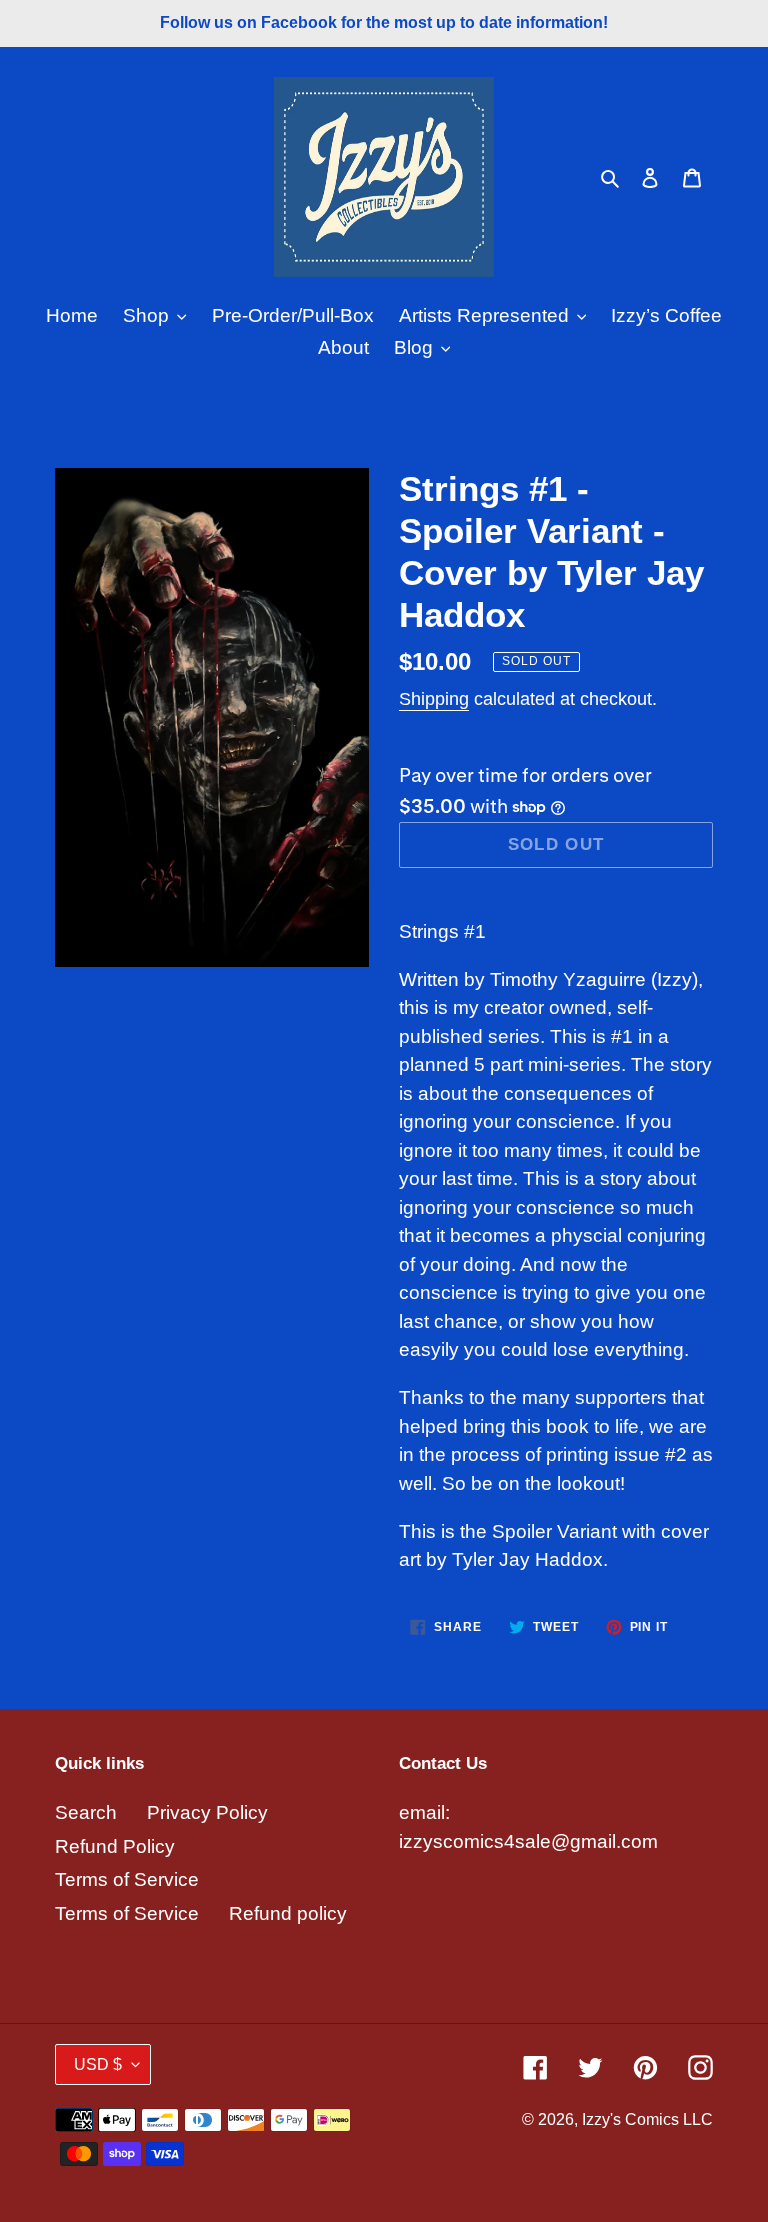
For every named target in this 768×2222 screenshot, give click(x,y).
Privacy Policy (207, 1812)
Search (86, 1812)
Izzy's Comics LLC (647, 2119)
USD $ (98, 2064)
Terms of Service (127, 1879)
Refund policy (288, 1913)
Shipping (434, 699)
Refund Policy (115, 1846)
